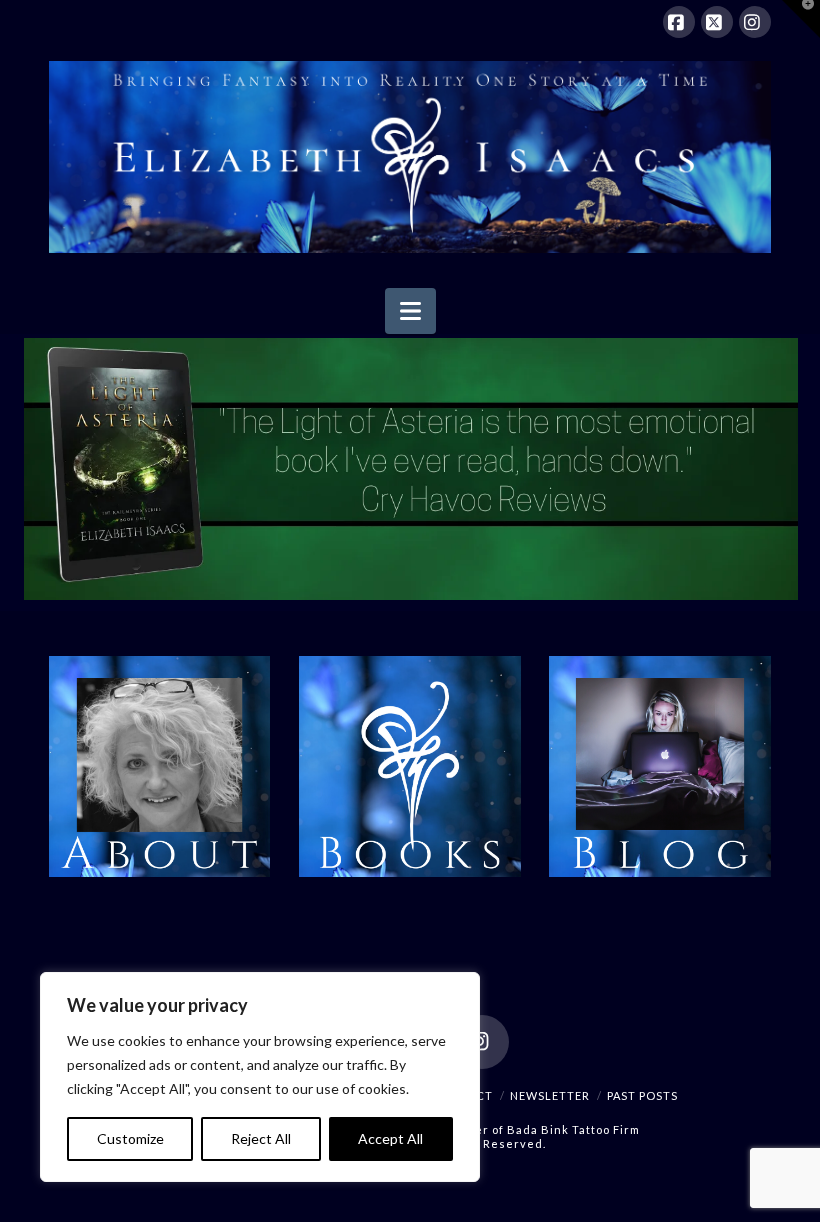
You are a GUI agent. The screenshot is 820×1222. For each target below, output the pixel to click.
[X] (717, 22)
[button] (410, 311)
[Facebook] (679, 22)
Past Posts (642, 1095)
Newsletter (550, 1095)
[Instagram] (755, 22)
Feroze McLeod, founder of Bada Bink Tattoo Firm (490, 1129)
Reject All (261, 1138)
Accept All (390, 1138)
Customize (130, 1138)
